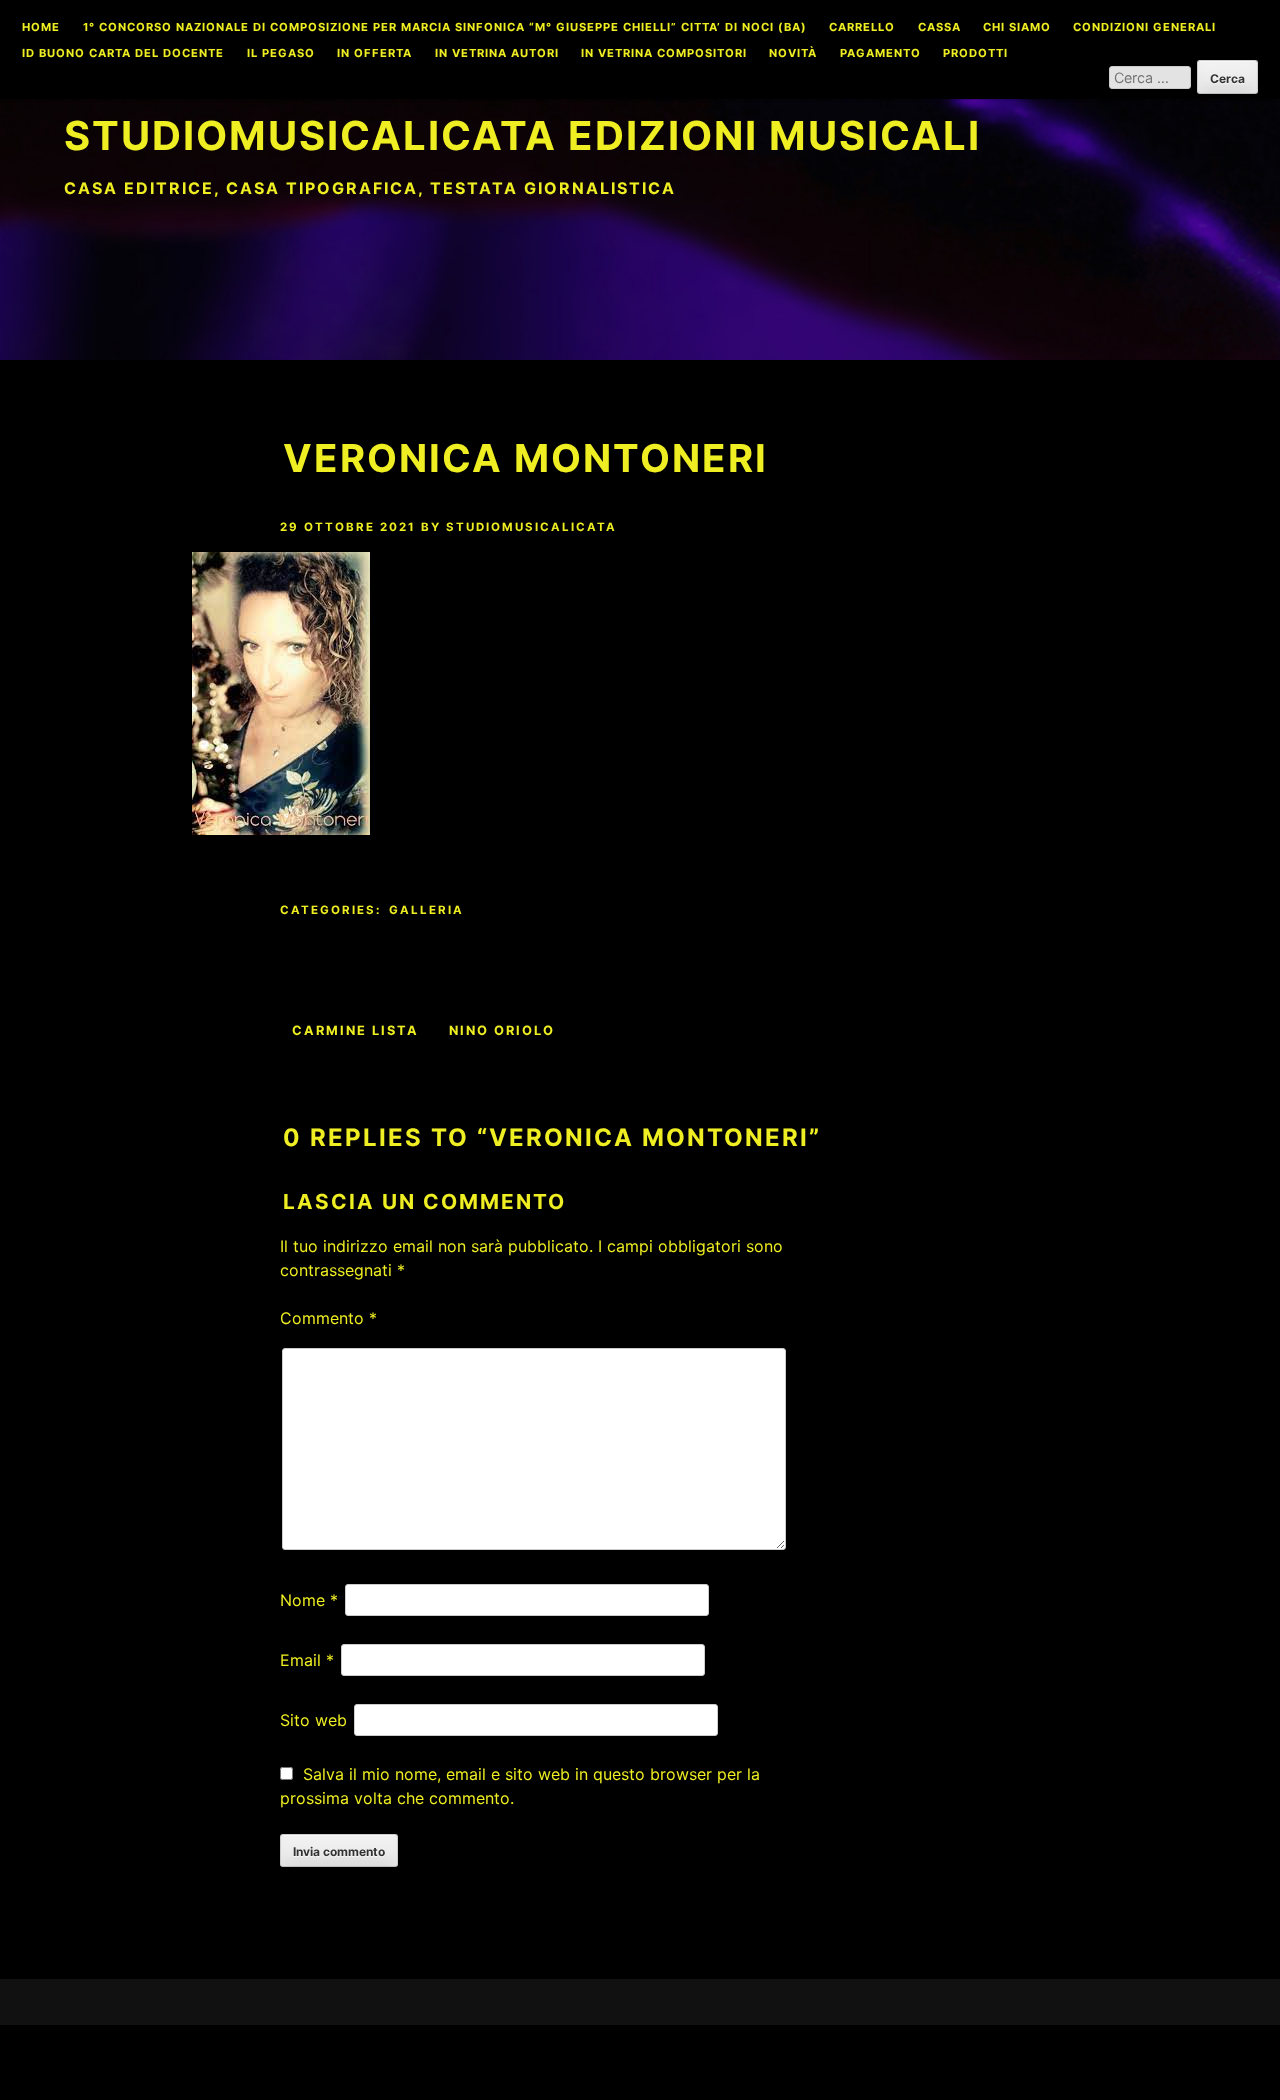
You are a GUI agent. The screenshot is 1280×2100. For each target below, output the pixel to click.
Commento (328, 1318)
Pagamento (880, 54)
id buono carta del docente (123, 54)
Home (41, 28)
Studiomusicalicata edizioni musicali (522, 135)
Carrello (862, 28)
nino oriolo (502, 1030)
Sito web (313, 1720)
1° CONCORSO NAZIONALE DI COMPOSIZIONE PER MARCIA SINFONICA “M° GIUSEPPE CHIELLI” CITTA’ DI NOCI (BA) (445, 28)
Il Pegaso (281, 54)
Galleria (426, 910)
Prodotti (975, 54)
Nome (309, 1600)
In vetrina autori (497, 54)
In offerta (374, 54)
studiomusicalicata (531, 527)
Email (307, 1660)
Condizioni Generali (1144, 28)
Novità (793, 54)
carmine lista (355, 1030)
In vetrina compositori (664, 54)
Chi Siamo (1017, 28)
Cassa (939, 28)
